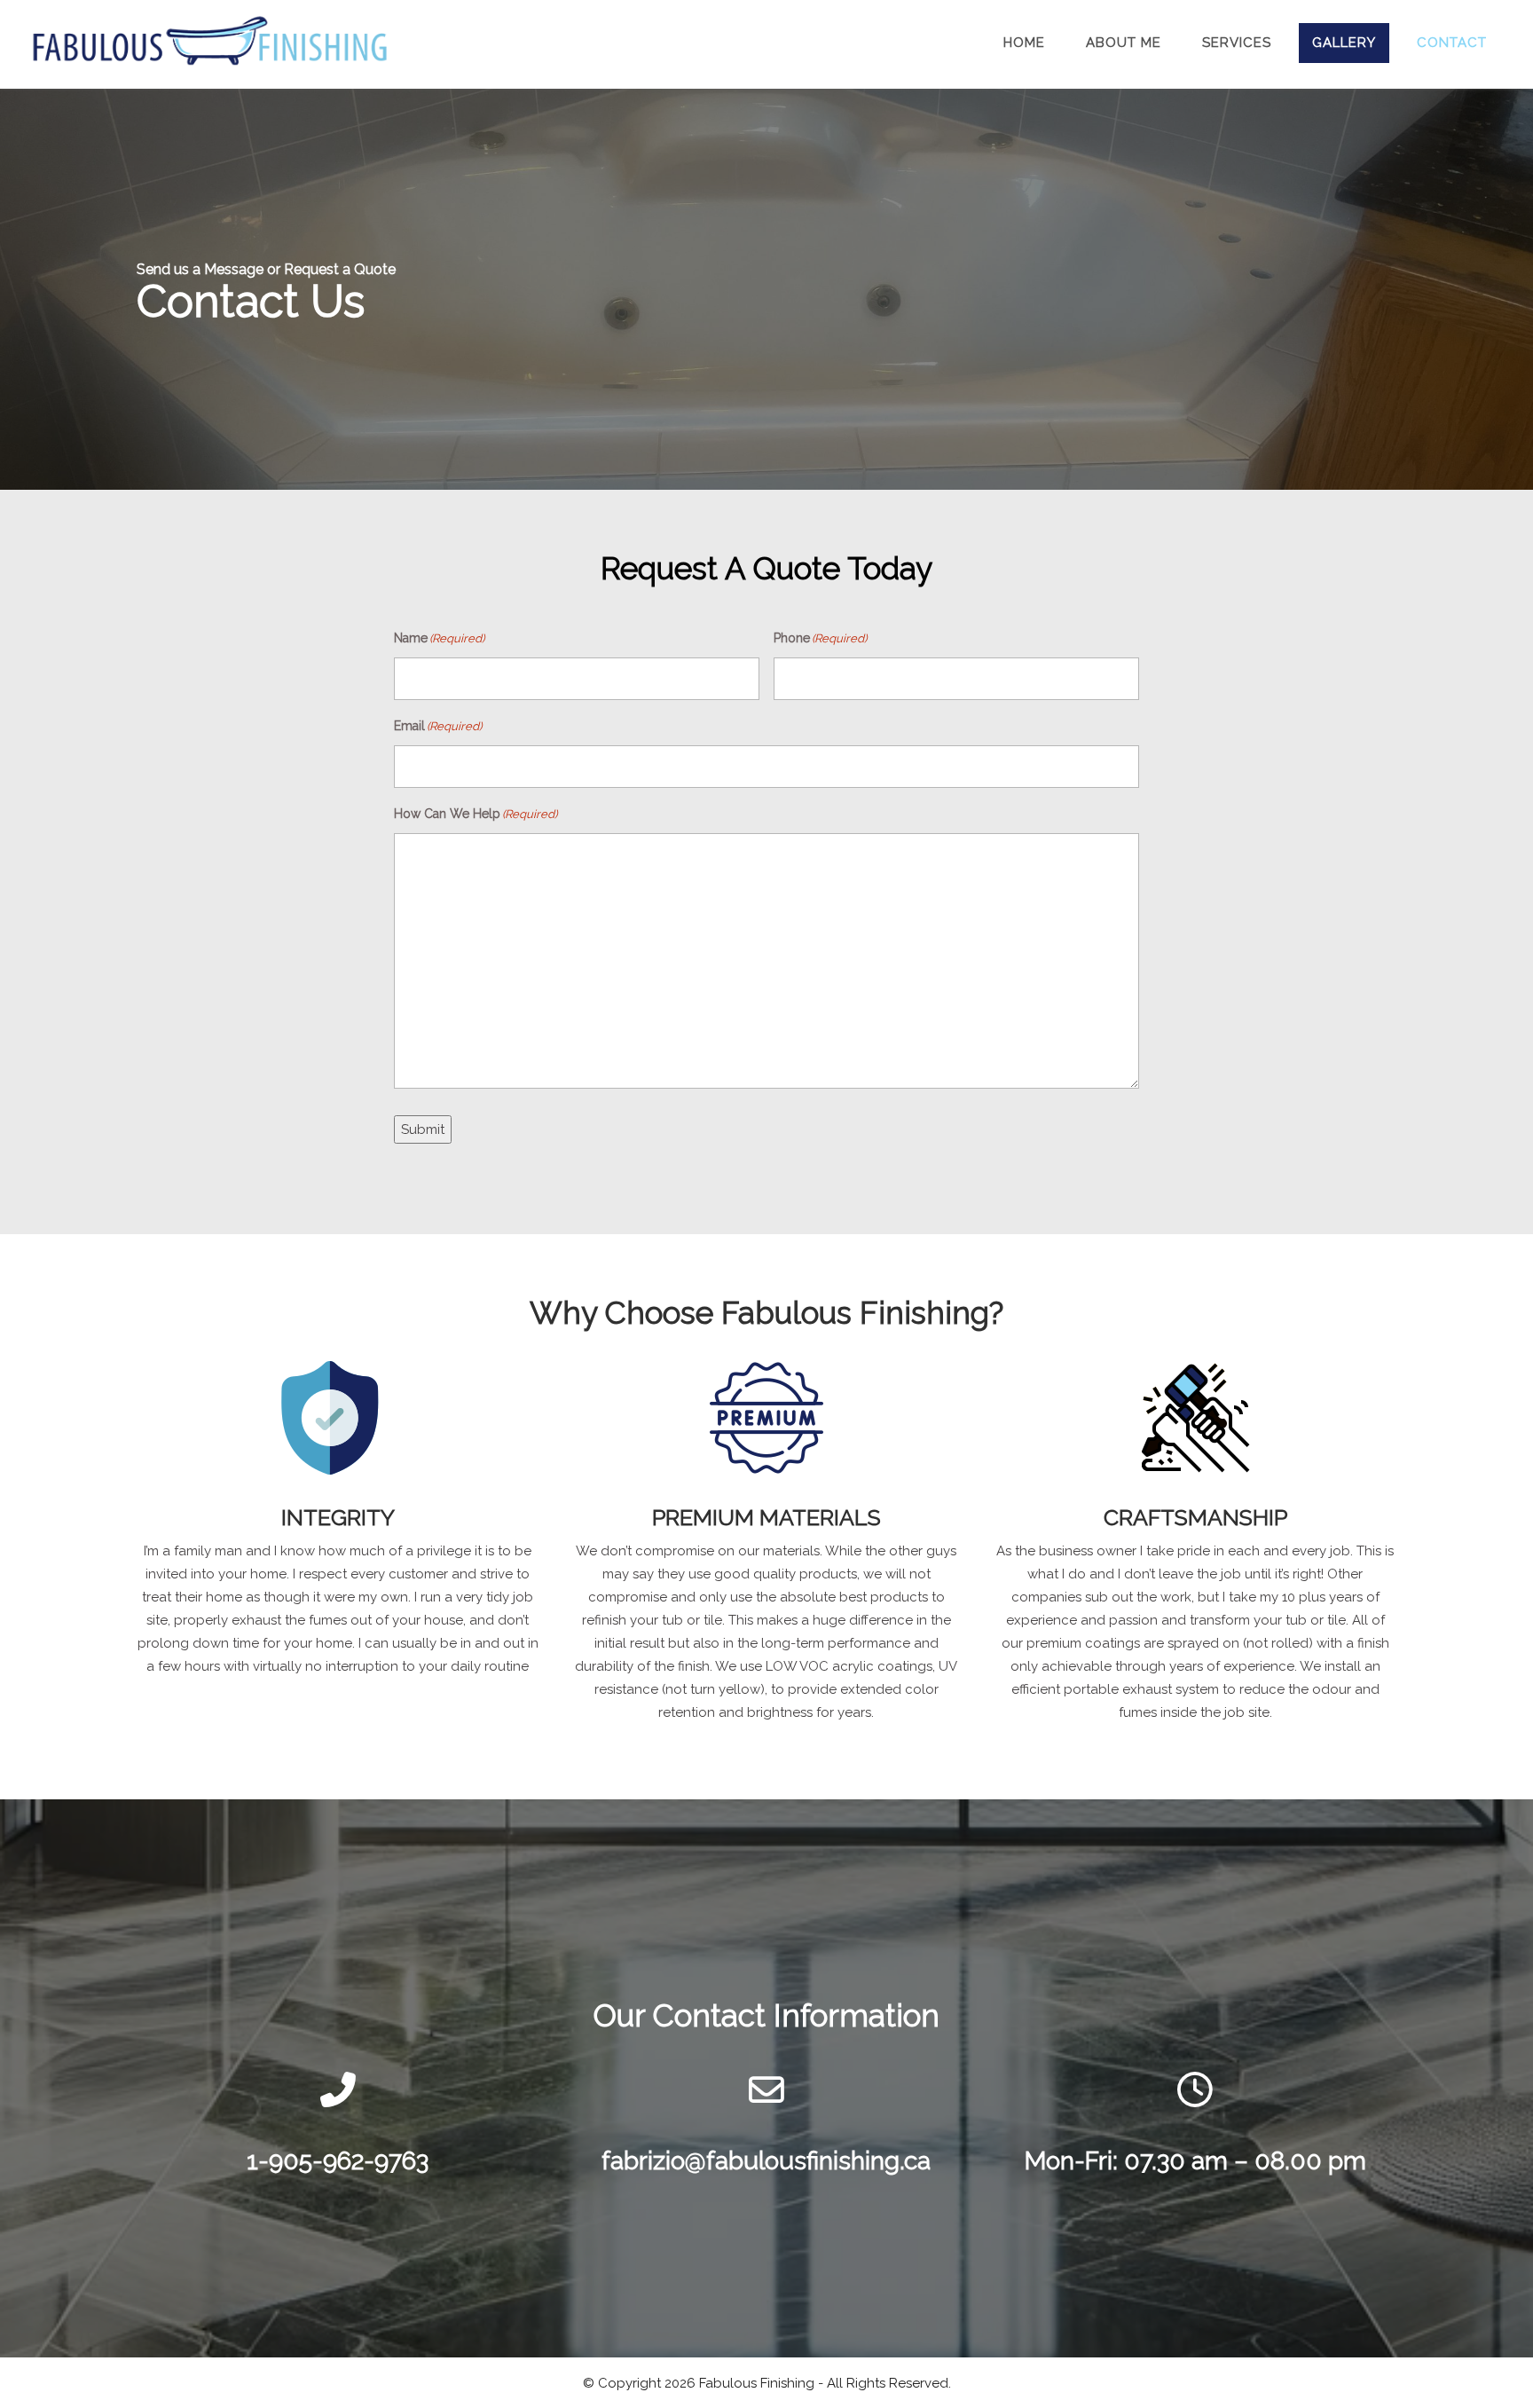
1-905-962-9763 (338, 2161)
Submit (423, 1129)
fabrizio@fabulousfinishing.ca (766, 2161)
